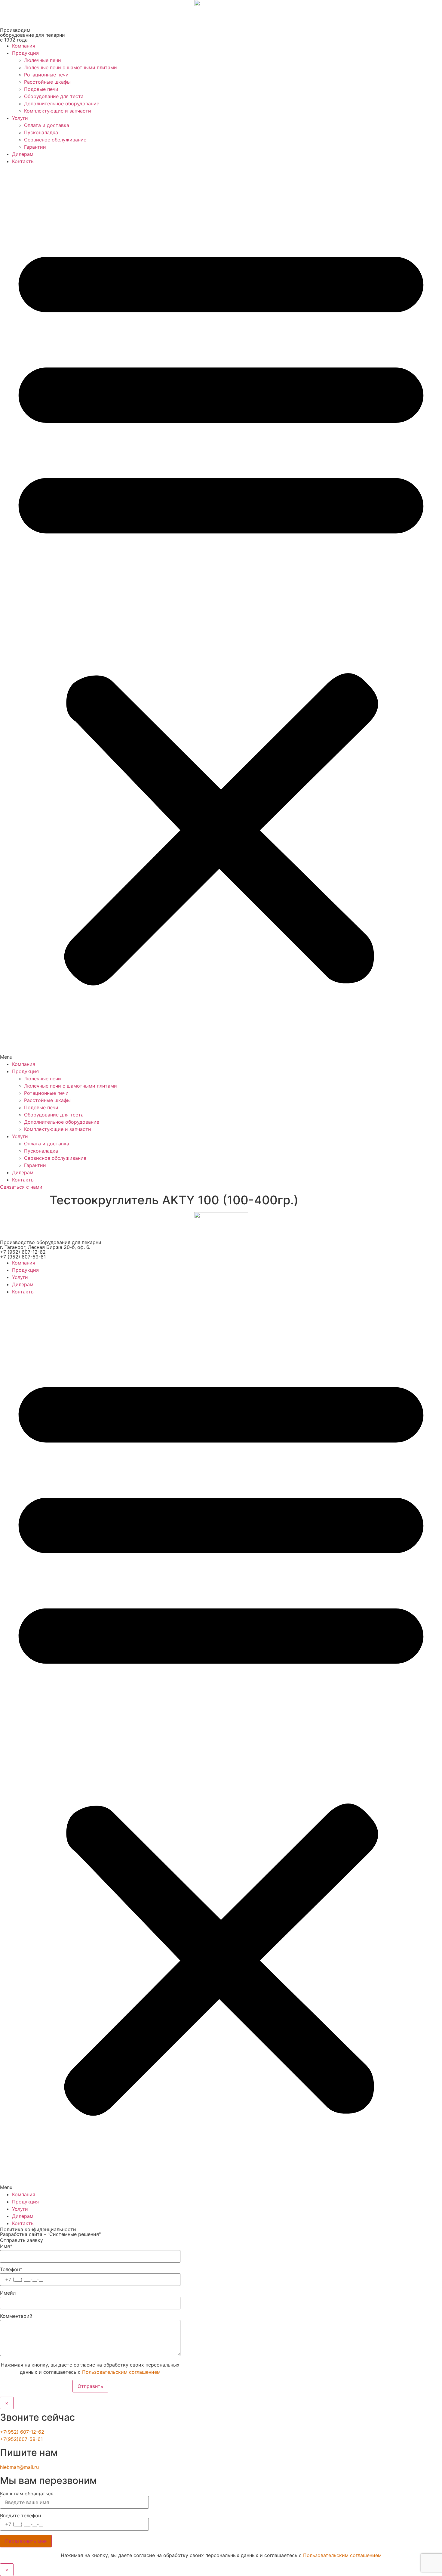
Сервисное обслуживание (55, 140)
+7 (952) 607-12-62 (23, 1252)
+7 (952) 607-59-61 (23, 1257)
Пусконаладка (41, 132)
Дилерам (23, 154)
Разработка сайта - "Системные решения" (50, 2234)
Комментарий (16, 2316)
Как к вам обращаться (27, 2494)
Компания (24, 46)
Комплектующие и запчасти (58, 111)
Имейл (8, 2293)
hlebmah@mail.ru (19, 2467)
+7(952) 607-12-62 (22, 2432)
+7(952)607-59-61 (21, 2439)
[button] (221, 613)
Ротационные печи (46, 75)
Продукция (25, 53)
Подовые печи (41, 89)
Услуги (20, 118)
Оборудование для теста (54, 96)
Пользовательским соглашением (121, 2372)
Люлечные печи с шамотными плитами (71, 67)
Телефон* (11, 2270)
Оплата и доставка (47, 125)
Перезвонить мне (26, 2541)
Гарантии (35, 147)
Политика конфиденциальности (38, 2229)
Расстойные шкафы (47, 82)
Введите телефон (20, 2516)
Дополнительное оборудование (62, 104)
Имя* (6, 2246)
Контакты (23, 161)
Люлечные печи (43, 60)
